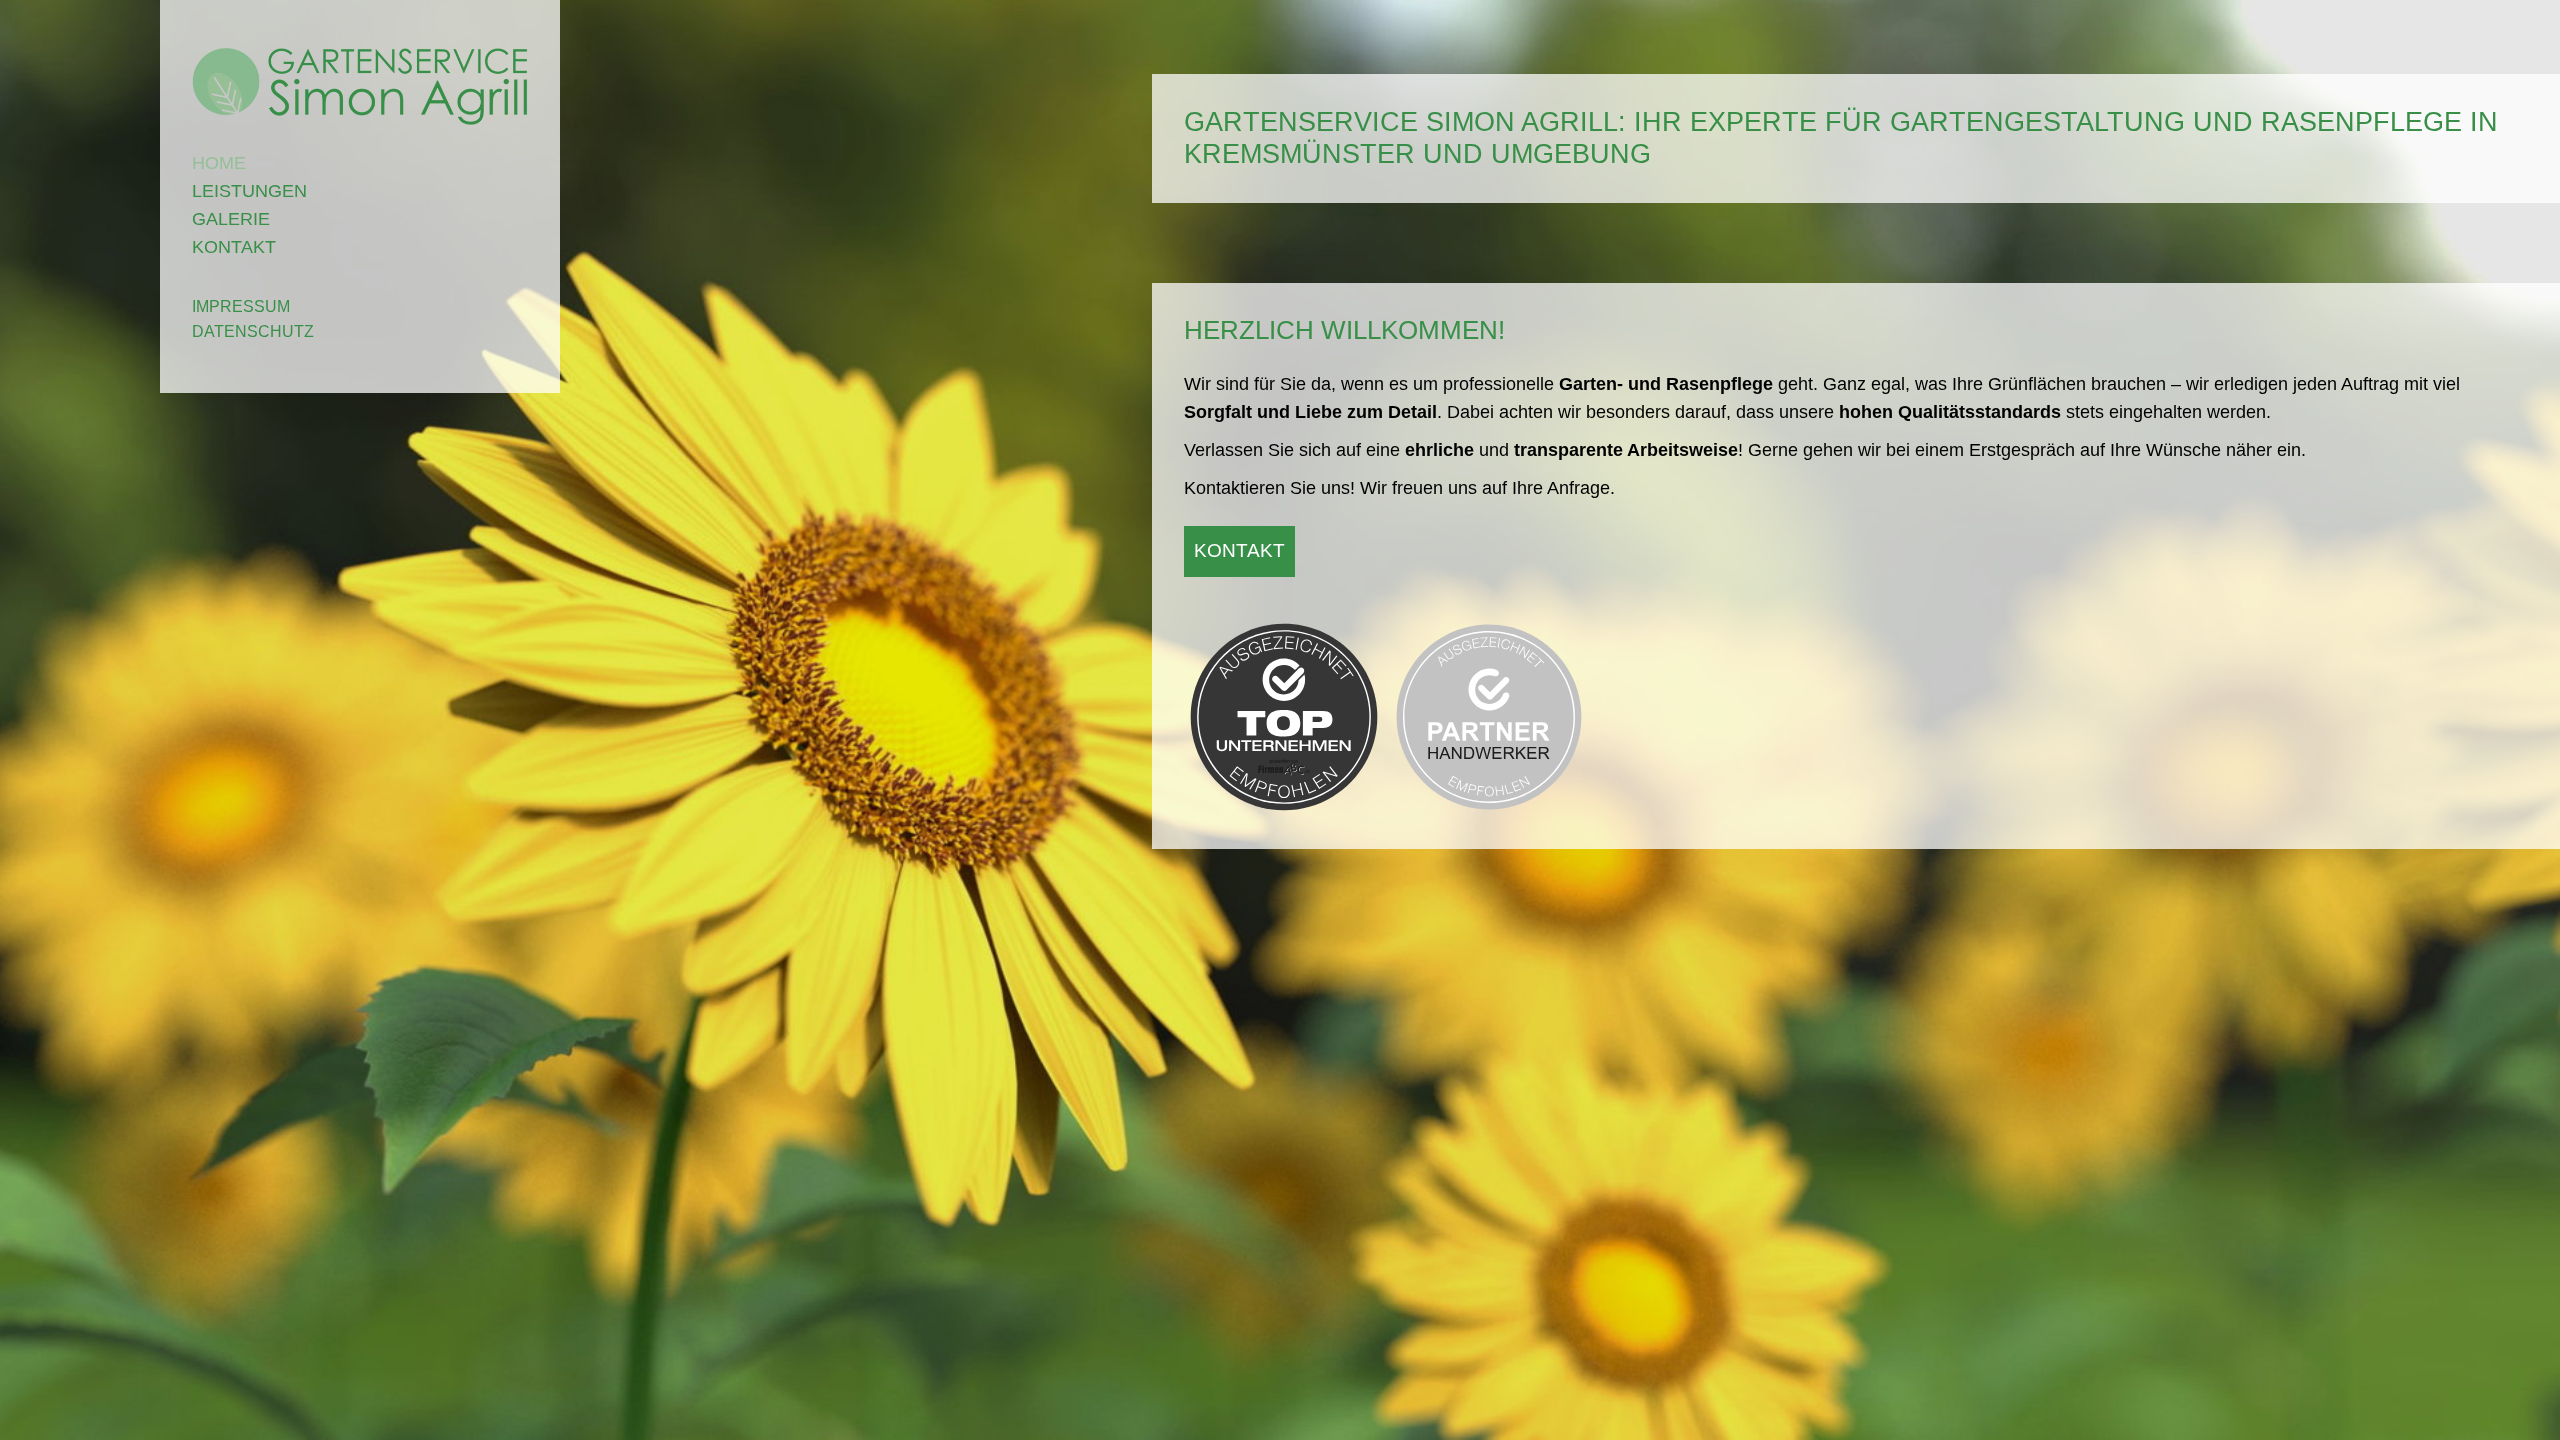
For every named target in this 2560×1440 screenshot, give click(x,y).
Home (219, 163)
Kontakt (234, 247)
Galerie (231, 219)
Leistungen (249, 191)
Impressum (241, 306)
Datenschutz (253, 331)
